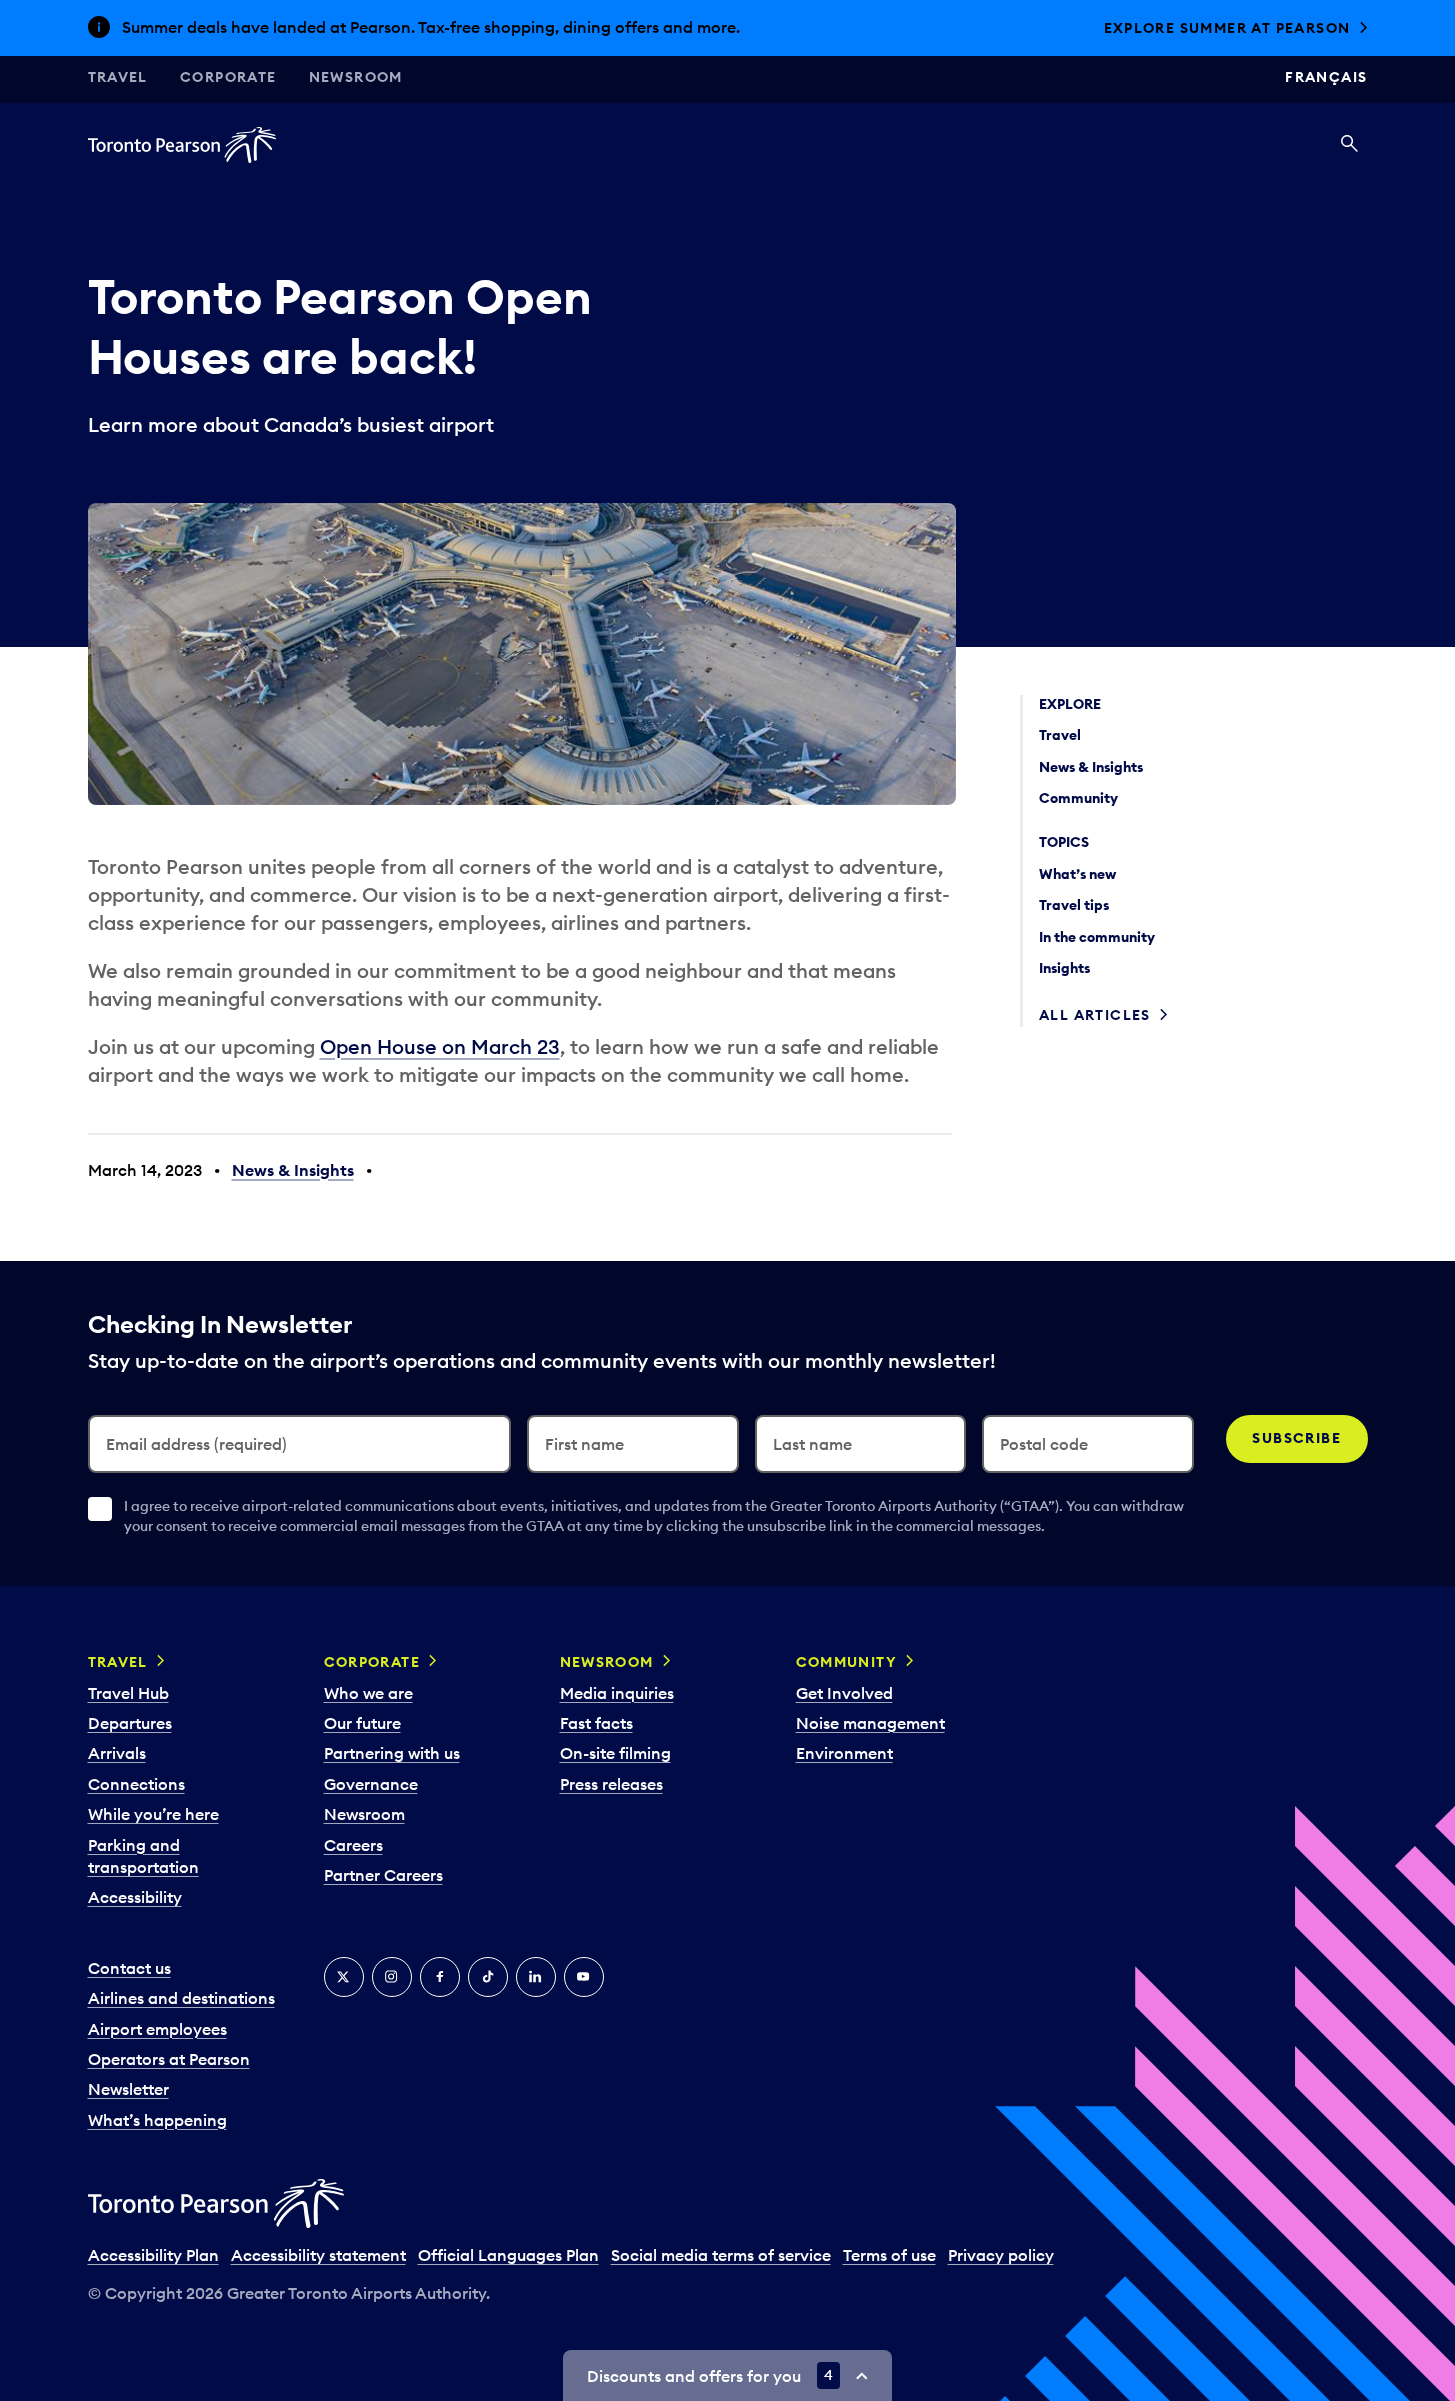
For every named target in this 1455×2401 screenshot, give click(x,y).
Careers (353, 1845)
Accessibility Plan (153, 2255)
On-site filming (615, 1753)
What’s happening (157, 2120)
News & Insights (293, 1170)
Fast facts (596, 1723)
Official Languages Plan (508, 2255)
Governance (371, 1784)
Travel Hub (128, 1693)
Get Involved (844, 1693)
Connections (136, 1784)
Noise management (870, 1723)
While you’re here (153, 1814)
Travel (118, 77)
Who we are (368, 1693)
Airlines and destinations (181, 1998)
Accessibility (135, 1897)
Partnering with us (392, 1753)
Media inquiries (617, 1693)
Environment (844, 1753)
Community (847, 1662)
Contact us (129, 1968)
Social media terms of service (721, 2255)
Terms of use (889, 2255)
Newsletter (128, 2089)
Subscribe (1296, 1438)
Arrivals (117, 1753)
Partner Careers (383, 1875)
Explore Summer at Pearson (1227, 28)
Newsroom (356, 77)
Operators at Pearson (169, 2059)
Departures (130, 1723)
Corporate (228, 77)
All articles (1095, 1015)
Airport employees (157, 2029)
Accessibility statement (318, 2255)
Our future (362, 1723)
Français (1326, 77)
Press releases (611, 1784)
